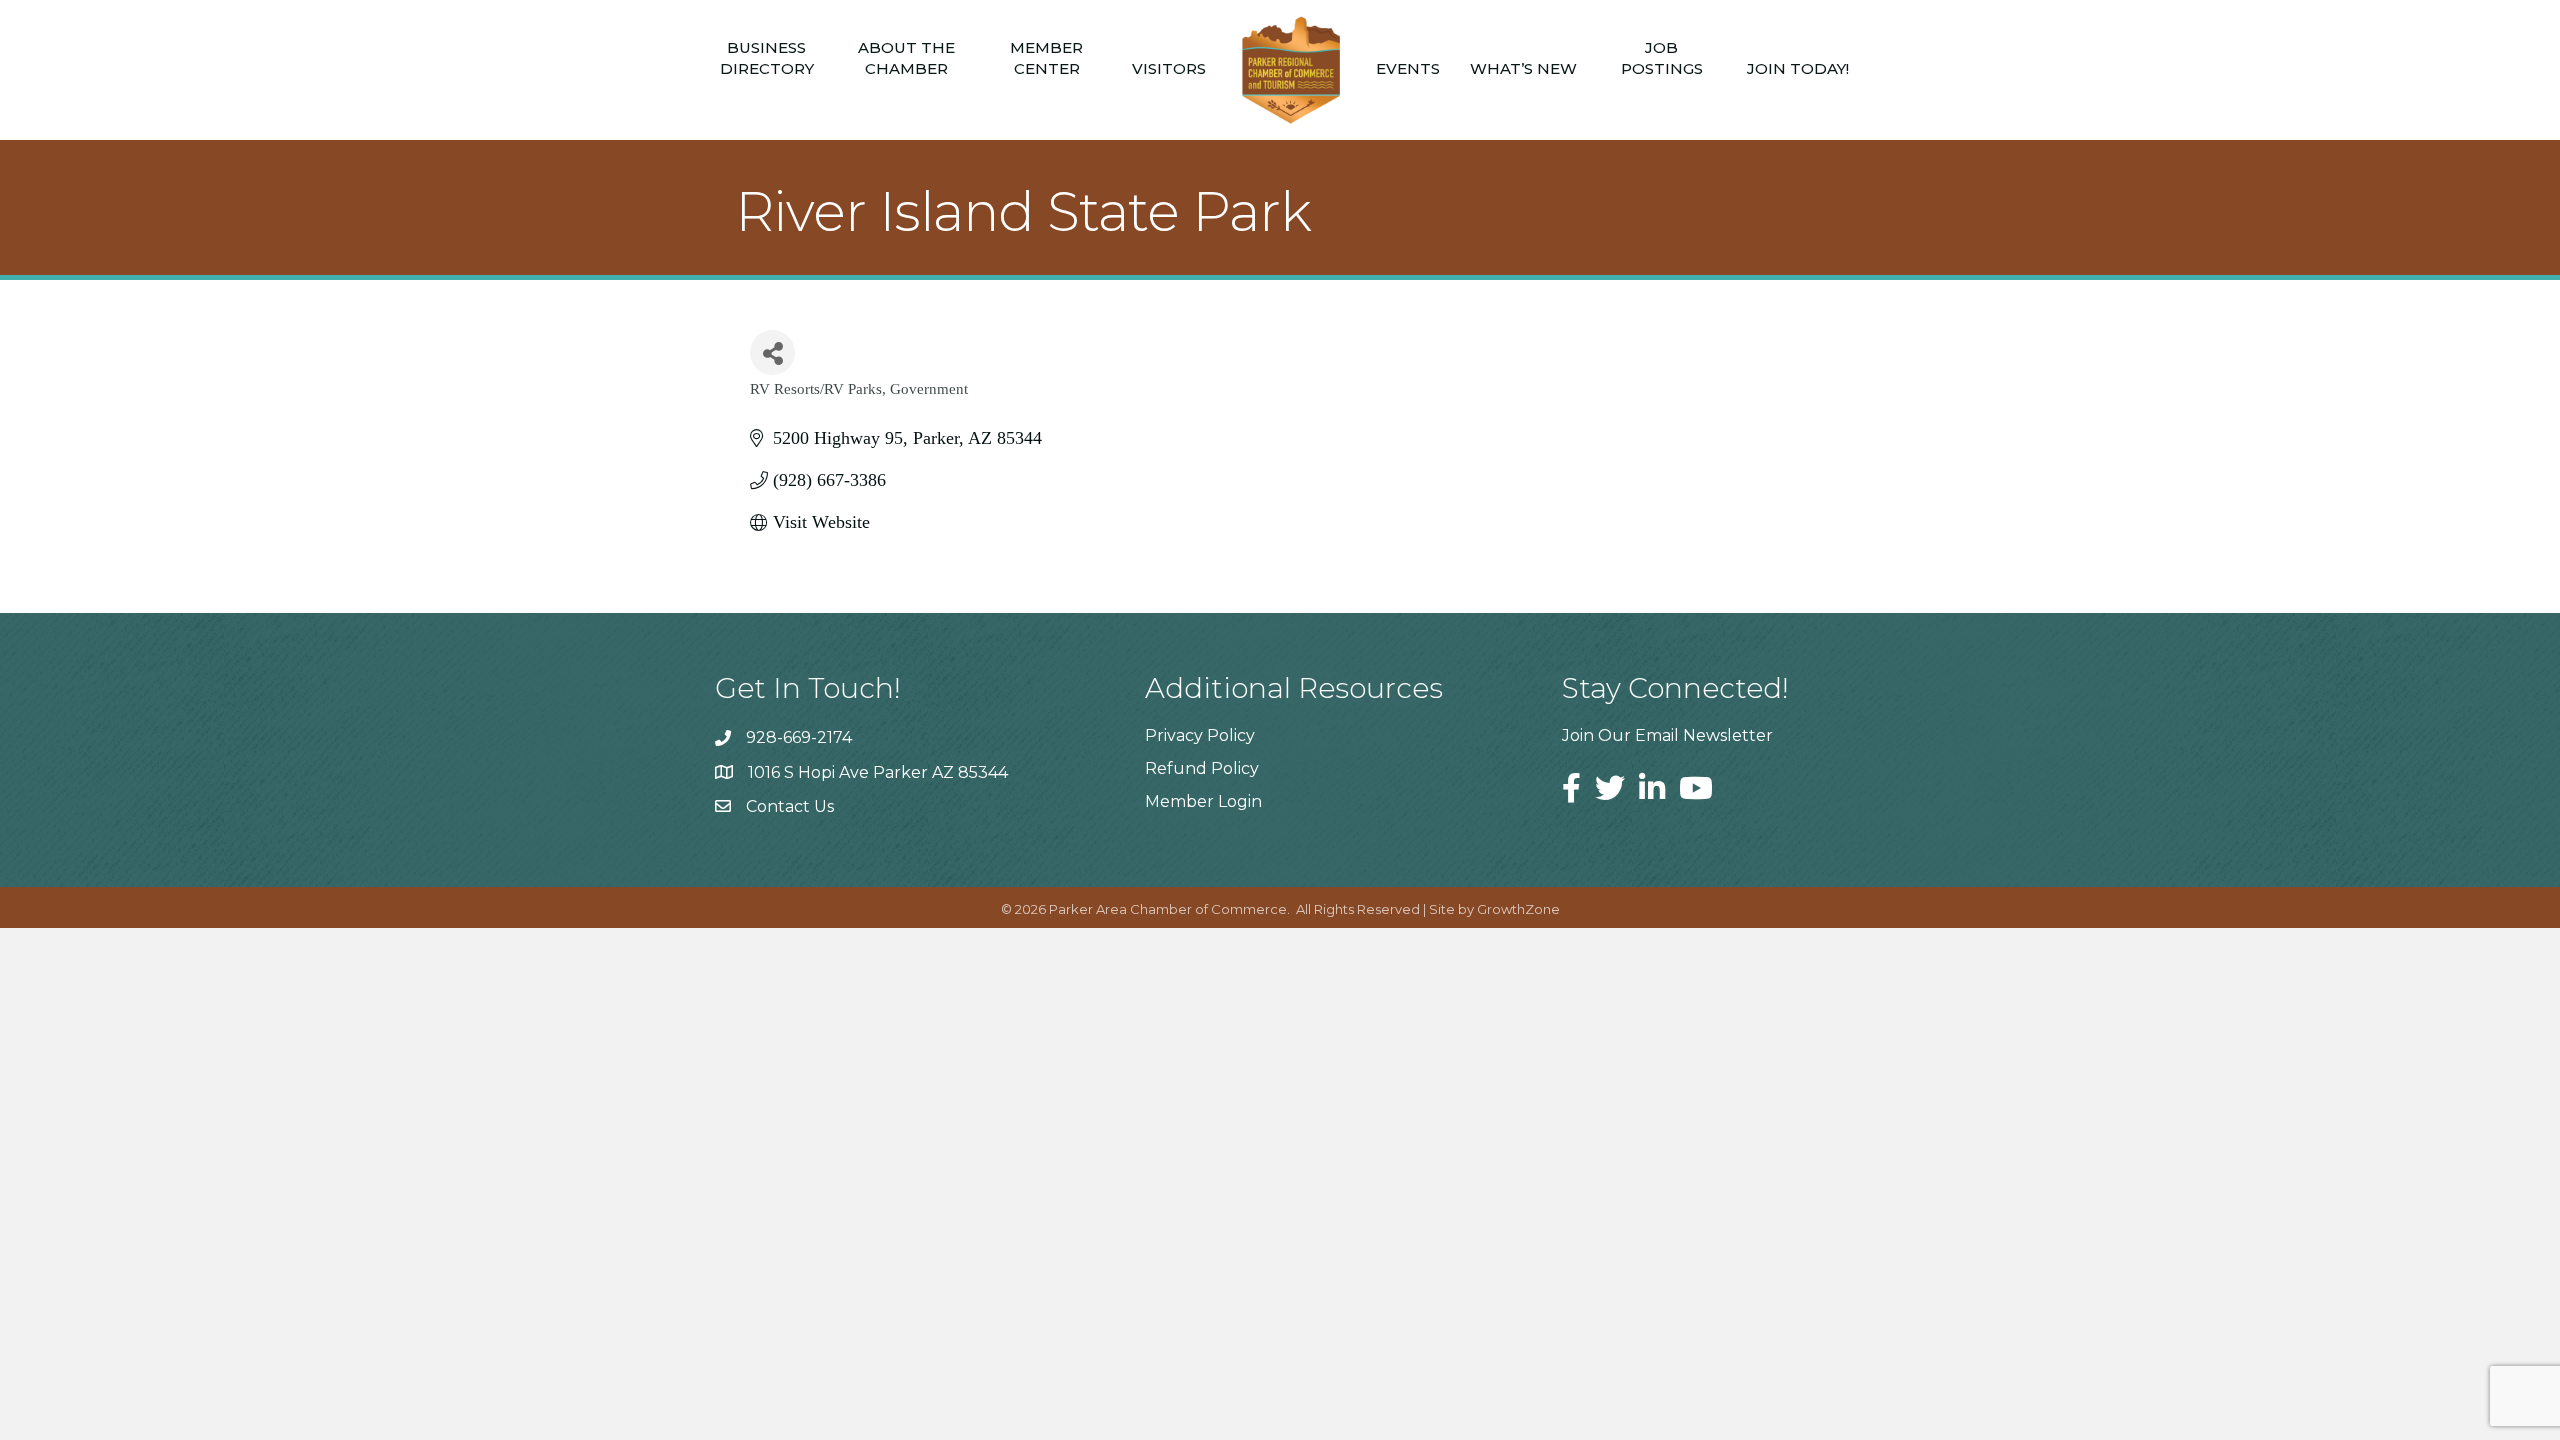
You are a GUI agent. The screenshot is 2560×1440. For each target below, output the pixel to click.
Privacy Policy (1200, 735)
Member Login (1203, 801)
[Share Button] (772, 352)
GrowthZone (1518, 909)
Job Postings (1662, 58)
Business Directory (767, 58)
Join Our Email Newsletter (1667, 735)
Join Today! (1798, 68)
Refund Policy (1202, 768)
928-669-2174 (799, 737)
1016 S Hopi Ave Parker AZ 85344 (878, 772)
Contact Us (790, 806)
